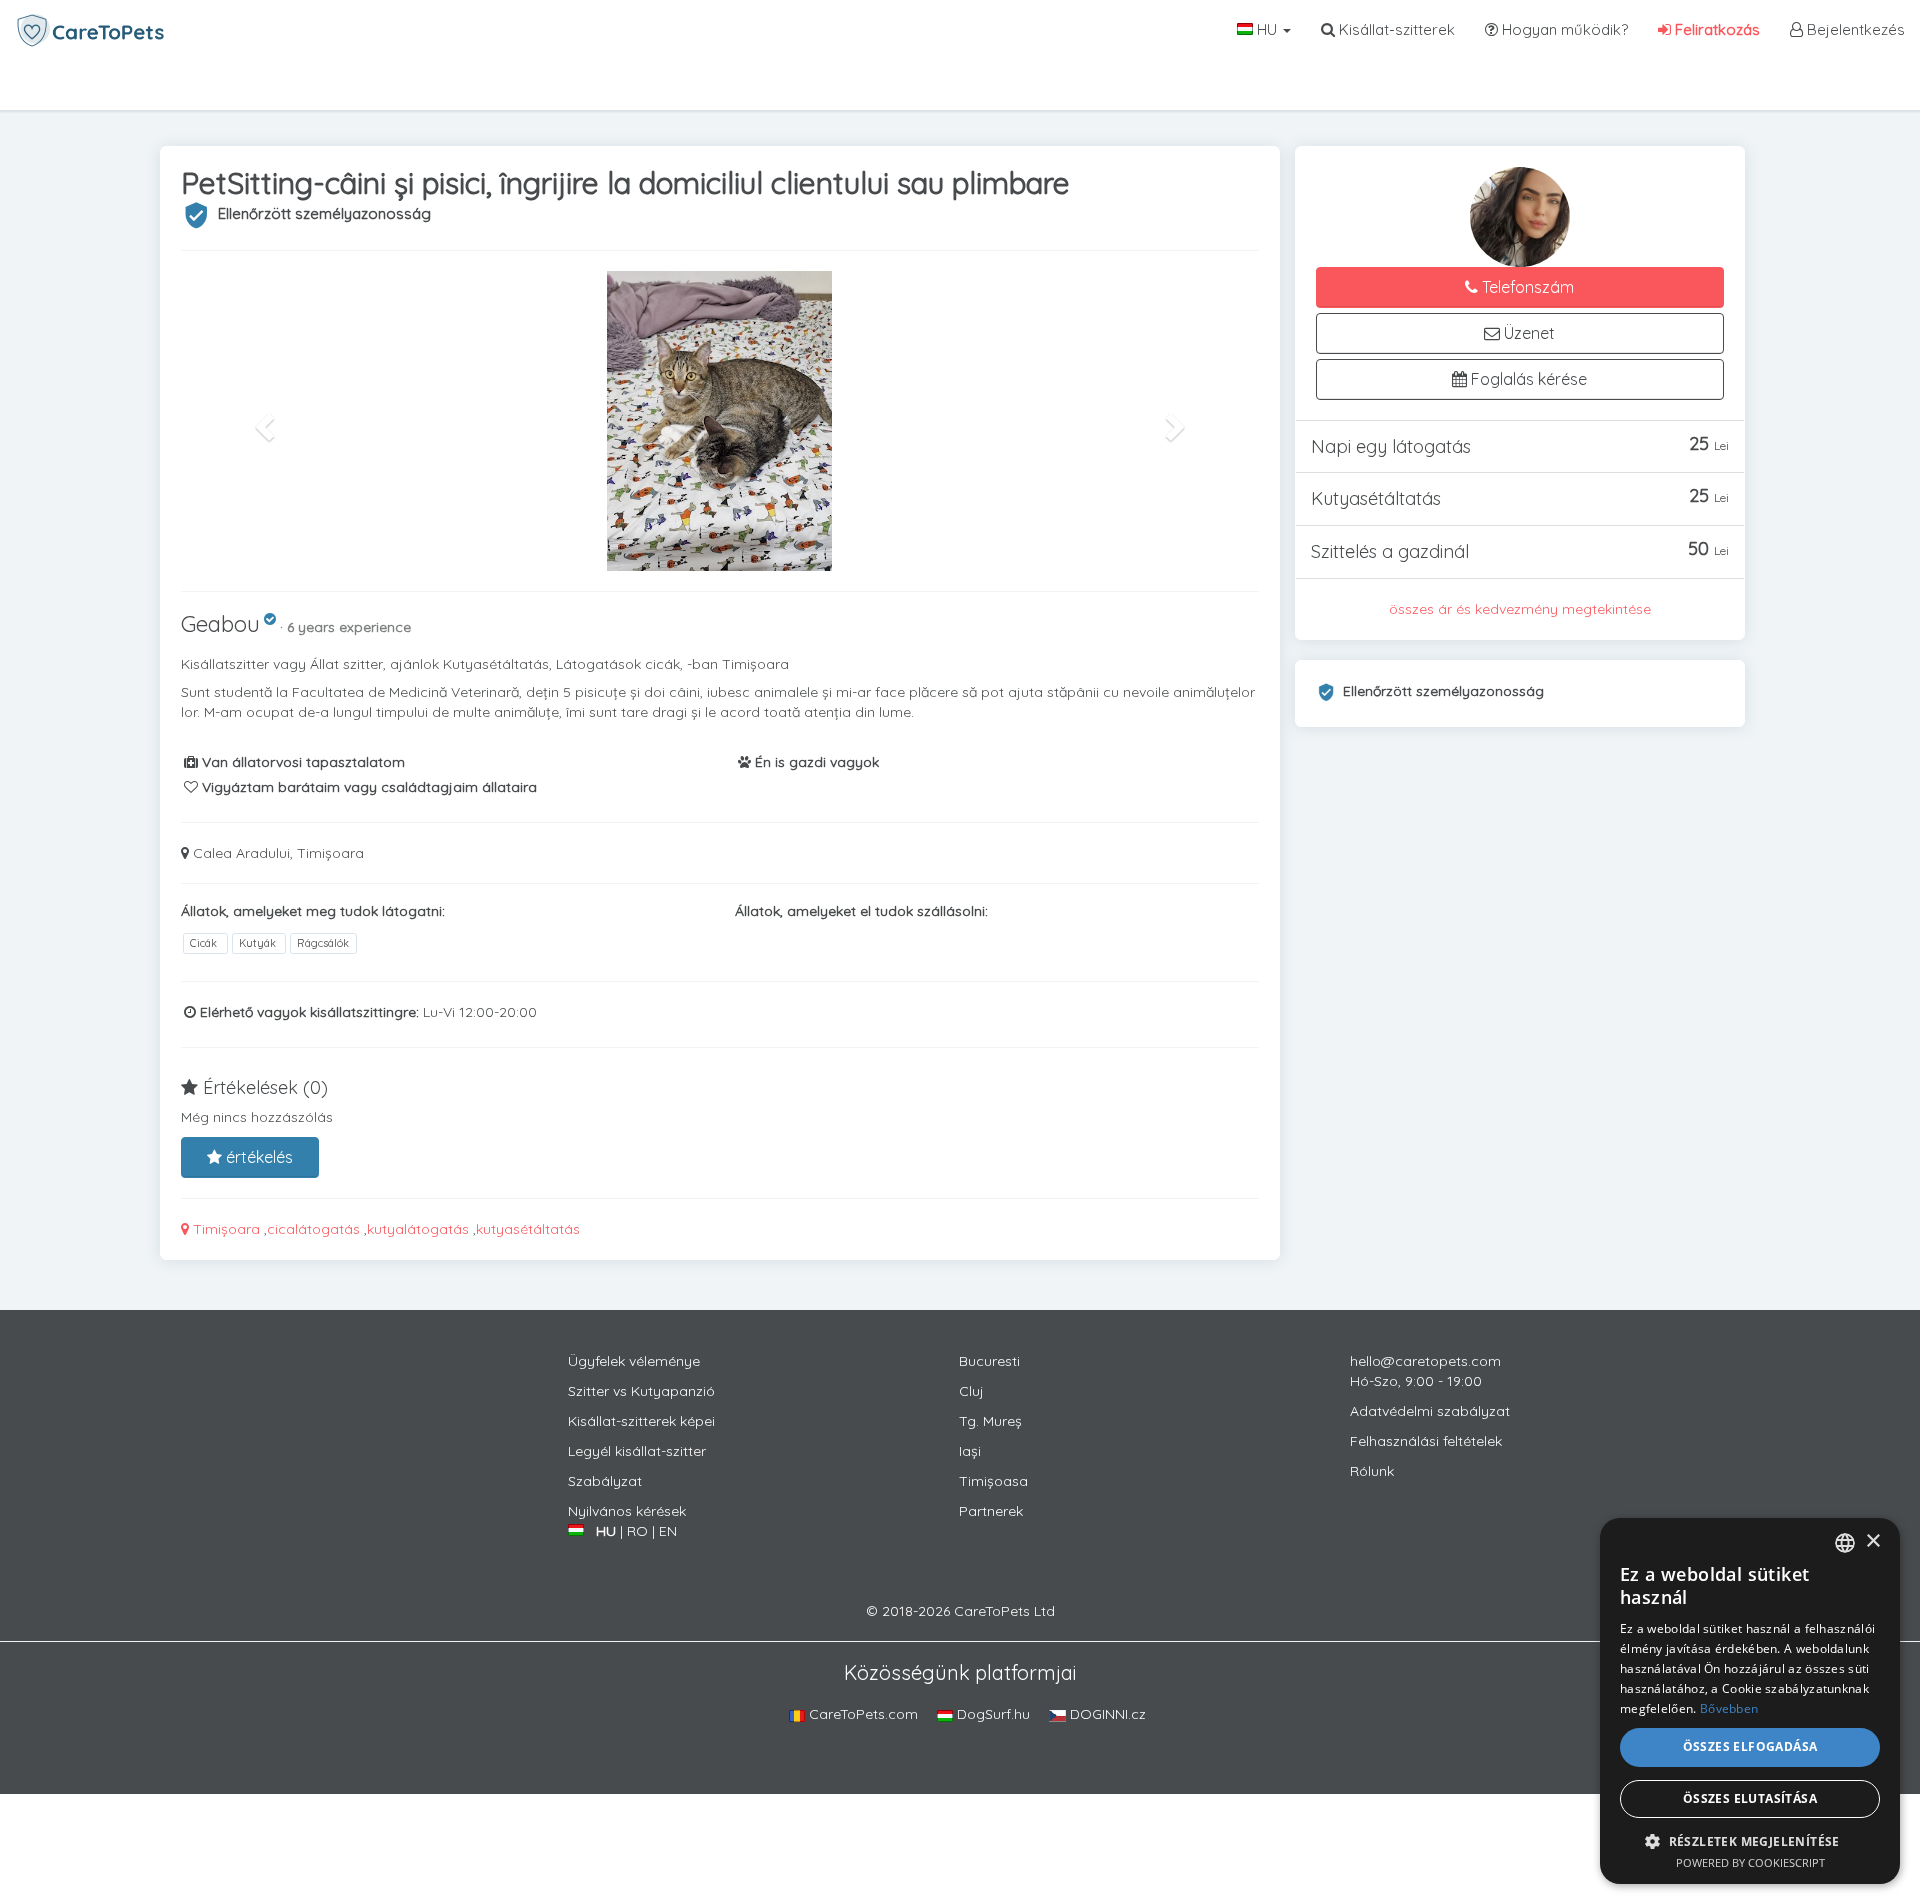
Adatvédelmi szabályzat (1430, 1411)
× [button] (1872, 1541)
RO (637, 1531)
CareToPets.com (861, 1714)
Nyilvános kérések (627, 1511)
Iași (970, 1451)
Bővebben (1729, 1708)
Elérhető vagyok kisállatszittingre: (307, 1012)
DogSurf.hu (991, 1714)
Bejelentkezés (1854, 29)
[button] (262, 421)
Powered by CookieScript (1750, 1862)
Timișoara (224, 1229)
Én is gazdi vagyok (815, 762)
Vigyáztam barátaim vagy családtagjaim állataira (367, 787)
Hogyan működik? (1563, 29)
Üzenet (1527, 333)
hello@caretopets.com (1425, 1361)
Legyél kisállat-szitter (637, 1451)
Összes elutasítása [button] (1750, 1798)
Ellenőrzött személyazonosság (324, 213)
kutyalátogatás (418, 1229)
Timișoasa (993, 1481)
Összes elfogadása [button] (1750, 1746)
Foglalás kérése (1527, 379)
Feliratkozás (1715, 29)
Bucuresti (989, 1361)
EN (668, 1531)
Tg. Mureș (990, 1421)
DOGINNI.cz (1106, 1714)
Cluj (971, 1391)
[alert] (1750, 1701)
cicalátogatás (313, 1229)
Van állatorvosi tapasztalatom (301, 762)
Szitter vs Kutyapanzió (641, 1391)
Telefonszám (1526, 287)
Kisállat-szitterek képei (641, 1421)
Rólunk (1372, 1471)
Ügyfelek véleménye (634, 1361)
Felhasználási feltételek (1426, 1441)
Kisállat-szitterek (1395, 29)
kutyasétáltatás (528, 1229)
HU (1267, 29)
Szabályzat (605, 1481)
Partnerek (991, 1511)
